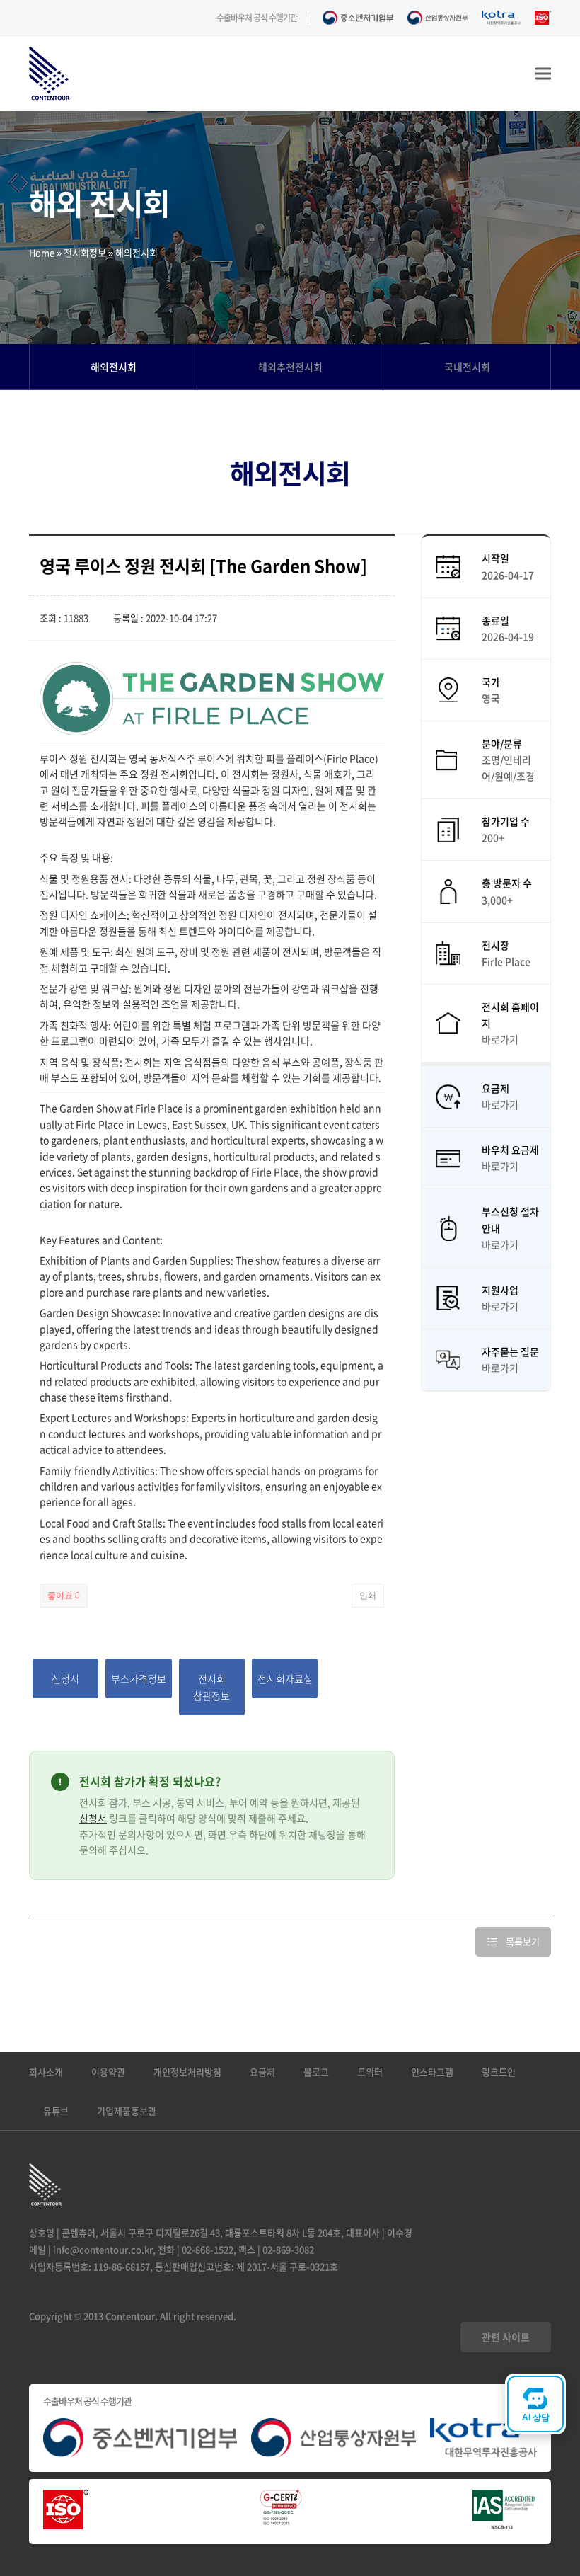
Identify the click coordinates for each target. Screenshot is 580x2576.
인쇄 (368, 1596)
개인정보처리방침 (187, 2072)
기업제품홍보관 (127, 2111)
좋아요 (64, 1596)
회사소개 (46, 2072)
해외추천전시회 (290, 367)
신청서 (93, 1818)
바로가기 (500, 1039)
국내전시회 (467, 367)
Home (42, 252)
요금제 (262, 2072)
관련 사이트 (506, 2337)
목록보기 (523, 1941)
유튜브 (56, 2111)
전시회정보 (85, 252)
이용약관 (108, 2072)
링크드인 (499, 2072)
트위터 (370, 2072)
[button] (543, 74)
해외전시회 (114, 367)
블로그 (316, 2072)
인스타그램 (432, 2072)
